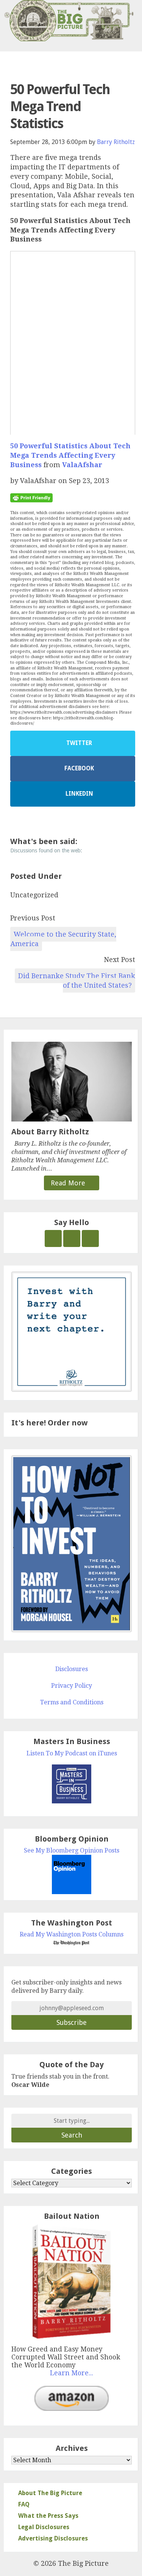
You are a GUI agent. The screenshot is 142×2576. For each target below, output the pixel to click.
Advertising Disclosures (53, 2538)
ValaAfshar (82, 465)
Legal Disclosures (44, 2527)
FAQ (24, 2504)
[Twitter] (53, 1238)
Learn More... (72, 2373)
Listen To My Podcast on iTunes (72, 1753)
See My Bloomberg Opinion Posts (72, 1850)
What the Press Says (48, 2516)
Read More (69, 1183)
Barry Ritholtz (116, 142)
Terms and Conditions (72, 1702)
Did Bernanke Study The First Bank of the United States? (77, 981)
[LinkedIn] (90, 1238)
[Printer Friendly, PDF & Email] (31, 497)
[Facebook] (72, 1238)
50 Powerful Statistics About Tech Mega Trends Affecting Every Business (70, 455)
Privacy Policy (72, 1686)
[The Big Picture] (71, 21)
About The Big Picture (50, 2493)
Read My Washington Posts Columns (72, 1934)
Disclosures (72, 1669)
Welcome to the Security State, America (63, 939)
